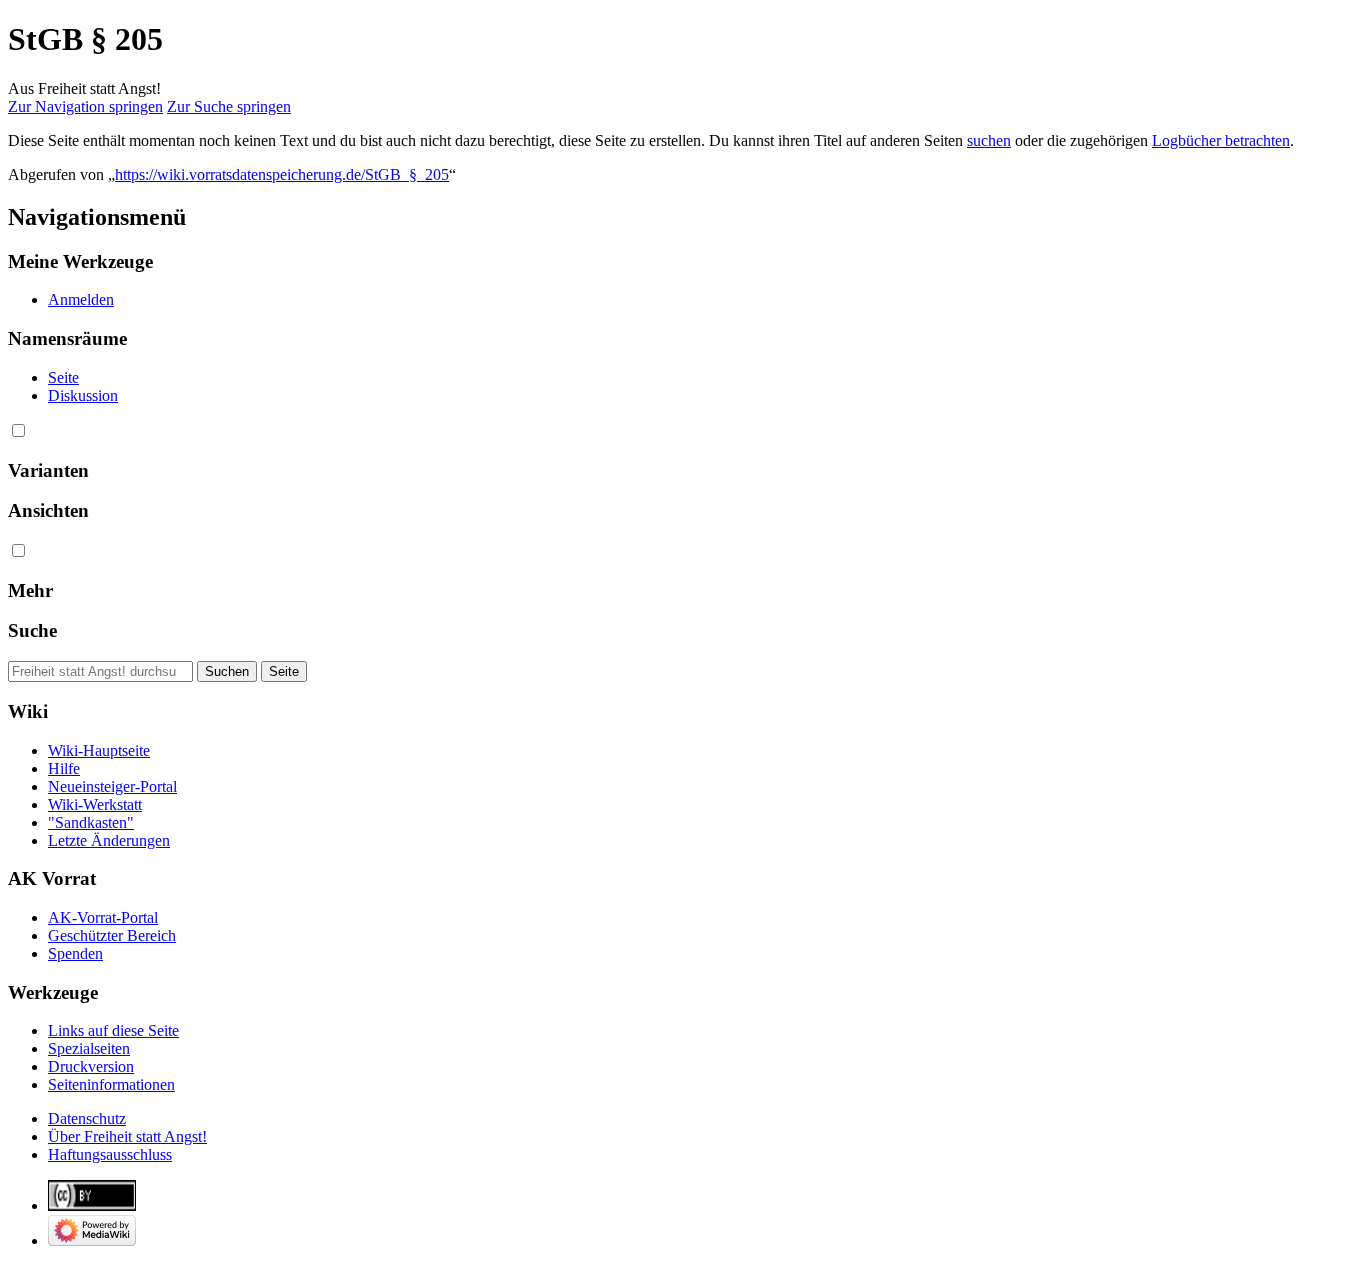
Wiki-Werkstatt (95, 804)
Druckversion (91, 1066)
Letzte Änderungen (109, 840)
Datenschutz (87, 1118)
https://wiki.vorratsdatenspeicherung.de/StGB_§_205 (282, 174)
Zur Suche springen (229, 106)
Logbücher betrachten (1221, 140)
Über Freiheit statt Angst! (127, 1136)
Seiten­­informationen (111, 1084)
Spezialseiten (89, 1048)
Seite (63, 377)
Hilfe (64, 768)
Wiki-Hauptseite (99, 750)
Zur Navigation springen (85, 106)
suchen (989, 140)
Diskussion (83, 395)
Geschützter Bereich (112, 935)
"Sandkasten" (91, 822)
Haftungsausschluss (110, 1154)
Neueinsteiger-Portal (112, 786)
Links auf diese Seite (113, 1030)
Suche (32, 630)
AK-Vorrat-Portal (103, 917)
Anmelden (81, 299)
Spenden (75, 953)
